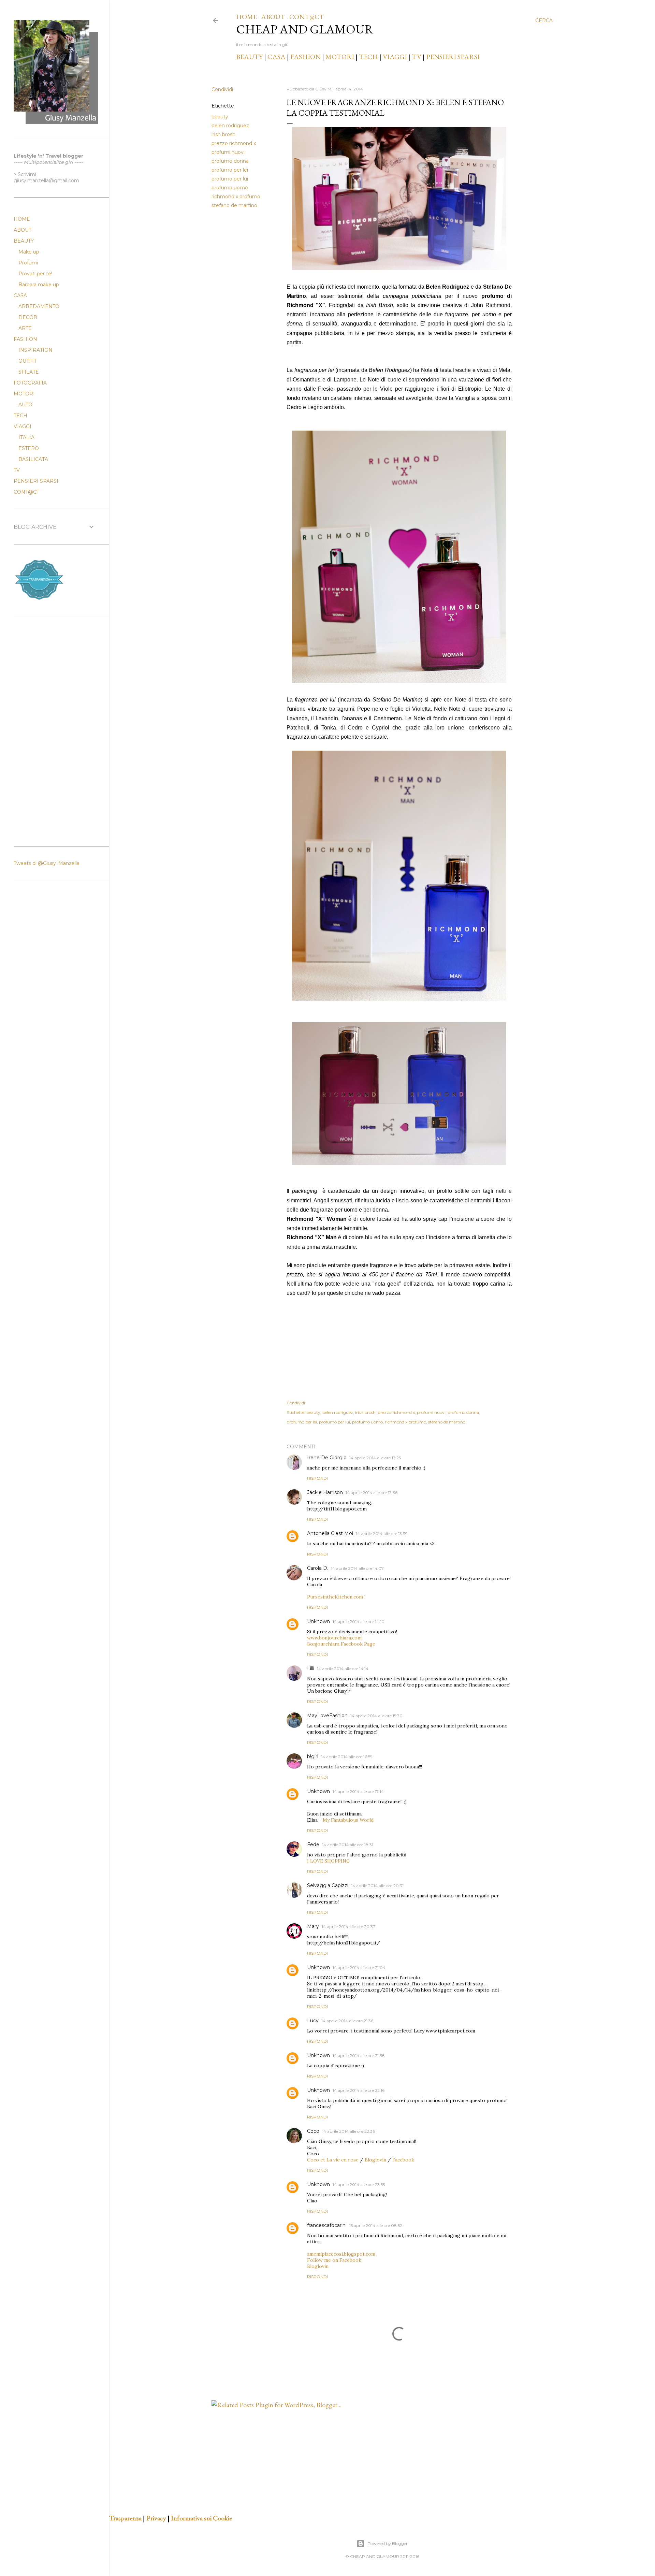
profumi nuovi (228, 152)
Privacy (156, 2518)
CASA (276, 57)
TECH (368, 57)
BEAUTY (249, 57)
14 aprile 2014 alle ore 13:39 (382, 1533)
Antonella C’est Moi (330, 1533)
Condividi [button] (222, 89)
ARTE (25, 328)
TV (417, 57)
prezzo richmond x (234, 143)
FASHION (305, 57)
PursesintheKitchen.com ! (336, 1597)
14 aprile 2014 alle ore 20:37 (348, 1927)
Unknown (318, 1621)
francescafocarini (327, 2225)
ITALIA (26, 437)
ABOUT (273, 17)
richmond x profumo (236, 197)
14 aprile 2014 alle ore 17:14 (358, 1791)
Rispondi (317, 1478)
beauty (220, 117)
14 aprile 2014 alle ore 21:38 (359, 2056)
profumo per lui (230, 179)
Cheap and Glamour (305, 29)
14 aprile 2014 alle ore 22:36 (348, 2131)
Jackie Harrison (325, 1492)
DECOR (28, 317)
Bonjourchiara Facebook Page (341, 1644)
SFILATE (29, 372)
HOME (246, 17)
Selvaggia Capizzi (328, 1885)
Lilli (311, 1668)
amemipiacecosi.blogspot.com (341, 2254)
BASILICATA (33, 459)
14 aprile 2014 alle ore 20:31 (377, 1886)
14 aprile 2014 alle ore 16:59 (347, 1757)
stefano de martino (234, 205)
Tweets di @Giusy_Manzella (47, 863)
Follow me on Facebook (334, 2260)
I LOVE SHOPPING (329, 1861)
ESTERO (29, 448)
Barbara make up (39, 285)
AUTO (25, 405)
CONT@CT (307, 17)
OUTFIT (27, 361)
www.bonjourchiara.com (334, 1638)
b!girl (313, 1756)
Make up (29, 252)
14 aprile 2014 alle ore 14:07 (357, 1568)
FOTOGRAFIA (30, 383)
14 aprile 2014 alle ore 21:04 (359, 1967)
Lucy (313, 2021)
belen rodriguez (230, 126)
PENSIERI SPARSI (453, 57)
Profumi (28, 263)
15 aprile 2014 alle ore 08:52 (376, 2225)
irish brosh (223, 134)
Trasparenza (125, 2518)
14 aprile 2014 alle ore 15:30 (376, 1716)
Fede (313, 1844)
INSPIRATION (35, 350)
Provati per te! (35, 274)
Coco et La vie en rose (333, 2160)
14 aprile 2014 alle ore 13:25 (375, 1458)
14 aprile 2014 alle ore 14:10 (359, 1622)
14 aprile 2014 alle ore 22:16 (359, 2090)
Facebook (403, 2160)
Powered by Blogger (388, 2543)
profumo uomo (230, 188)
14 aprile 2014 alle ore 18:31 (348, 1845)
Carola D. (318, 1568)
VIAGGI (396, 57)
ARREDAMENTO (39, 306)
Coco (313, 2131)
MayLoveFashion (327, 1716)
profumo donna (230, 161)
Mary (313, 1926)
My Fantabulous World (348, 1820)
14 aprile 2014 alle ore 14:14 (343, 1669)
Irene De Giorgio (327, 1458)
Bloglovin (375, 2160)
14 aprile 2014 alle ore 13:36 (372, 1493)
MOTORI (340, 57)
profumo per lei (230, 170)
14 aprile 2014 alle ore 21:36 (347, 2021)
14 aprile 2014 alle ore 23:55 (359, 2184)
